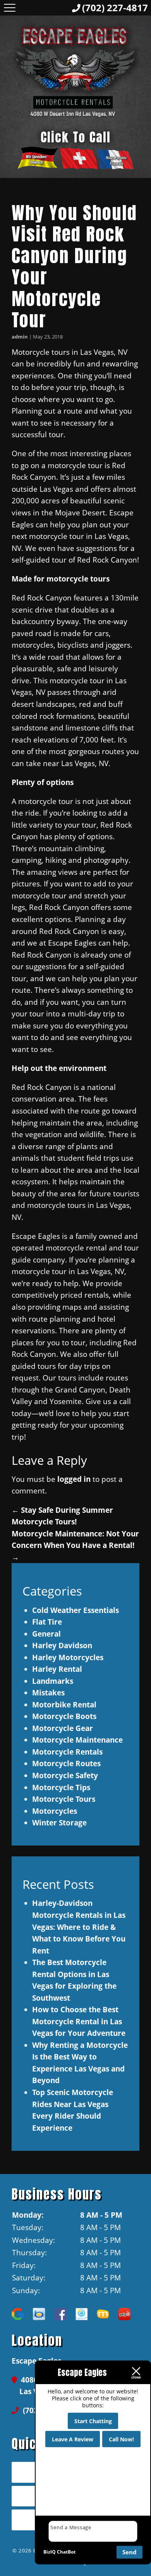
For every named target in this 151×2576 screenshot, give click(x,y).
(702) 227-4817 (115, 8)
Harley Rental (57, 1669)
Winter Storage (59, 1823)
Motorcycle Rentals (67, 1752)
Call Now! (121, 2439)
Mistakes (48, 1693)
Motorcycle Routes (66, 1763)
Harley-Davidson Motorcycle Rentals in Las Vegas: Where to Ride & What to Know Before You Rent (79, 1927)
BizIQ (50, 2552)
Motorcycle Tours (64, 1799)
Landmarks (53, 1681)
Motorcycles (55, 1811)
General (46, 1634)
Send (130, 2552)
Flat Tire (47, 1622)
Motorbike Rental (64, 1705)
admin (20, 337)
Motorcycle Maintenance (77, 1740)
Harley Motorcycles (68, 1657)
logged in (74, 1479)
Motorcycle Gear (63, 1728)
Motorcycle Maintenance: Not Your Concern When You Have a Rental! (75, 1545)
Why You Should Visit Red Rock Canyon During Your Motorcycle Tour (74, 266)
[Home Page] (75, 70)
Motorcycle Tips (61, 1787)
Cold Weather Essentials (75, 1610)
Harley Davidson (62, 1645)
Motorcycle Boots (64, 1716)
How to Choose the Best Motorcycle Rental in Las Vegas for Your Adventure (79, 2021)
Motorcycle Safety (65, 1775)
